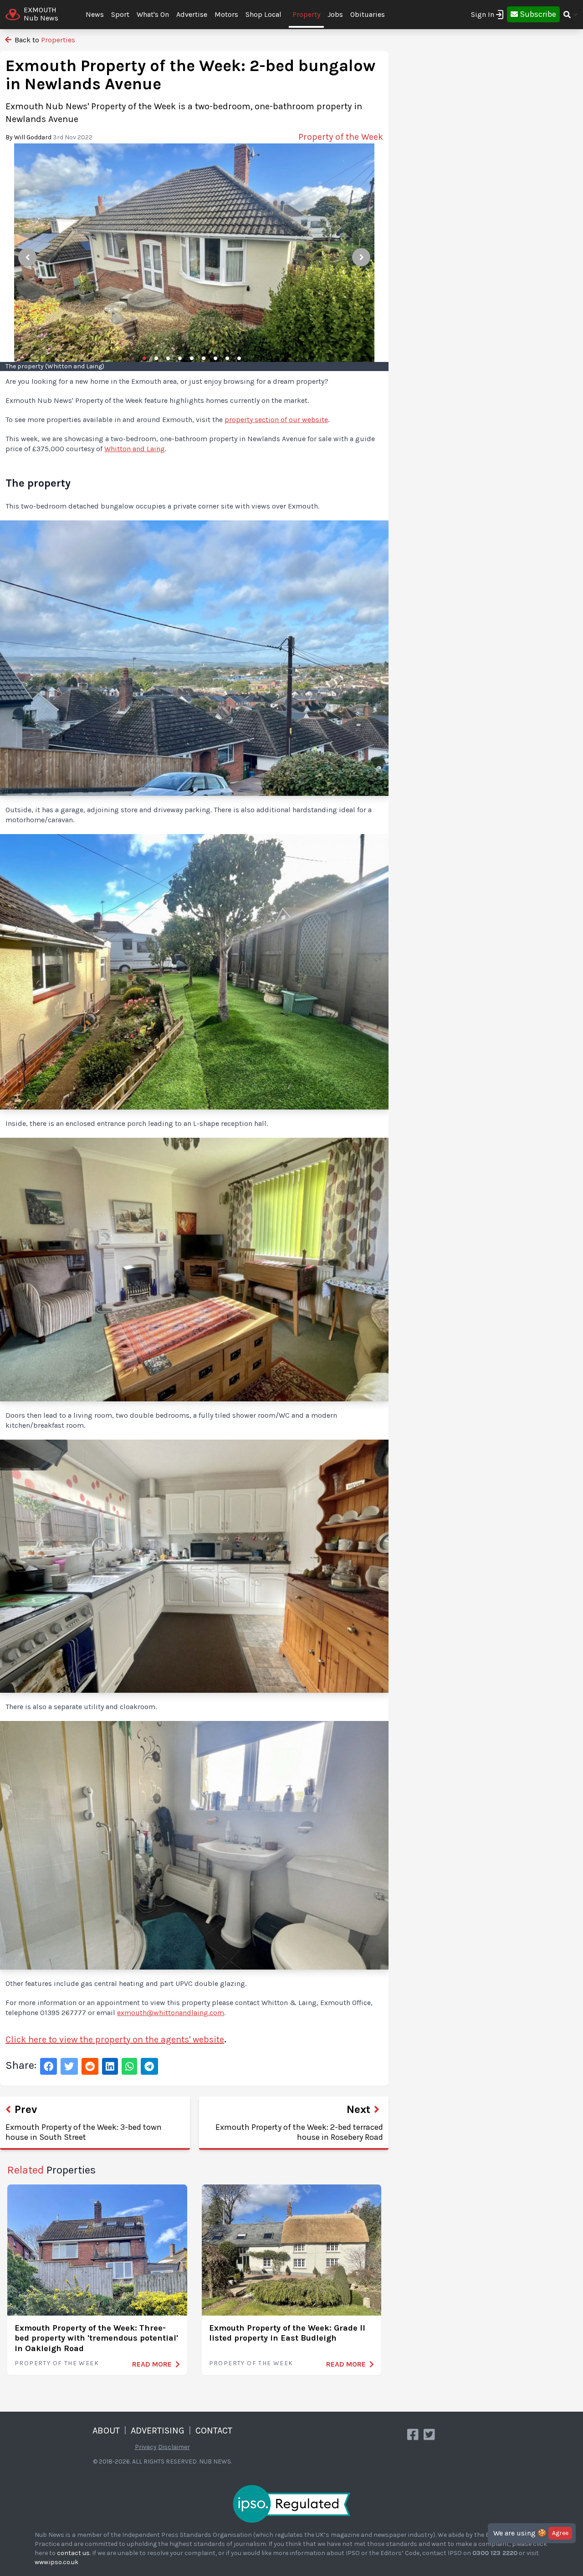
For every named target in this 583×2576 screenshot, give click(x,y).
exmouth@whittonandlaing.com (171, 2013)
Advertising (158, 2431)
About (106, 2431)
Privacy (146, 2447)
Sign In (483, 14)
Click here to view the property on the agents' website (115, 2039)
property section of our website (276, 420)
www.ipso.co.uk (56, 2562)
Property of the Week (57, 2363)
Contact (214, 2431)
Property (306, 14)
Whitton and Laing (135, 449)
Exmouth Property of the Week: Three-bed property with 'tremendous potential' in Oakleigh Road (96, 2338)
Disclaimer (174, 2447)
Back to (44, 40)
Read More (152, 2364)
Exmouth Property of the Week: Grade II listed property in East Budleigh (287, 2333)
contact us (73, 2553)
